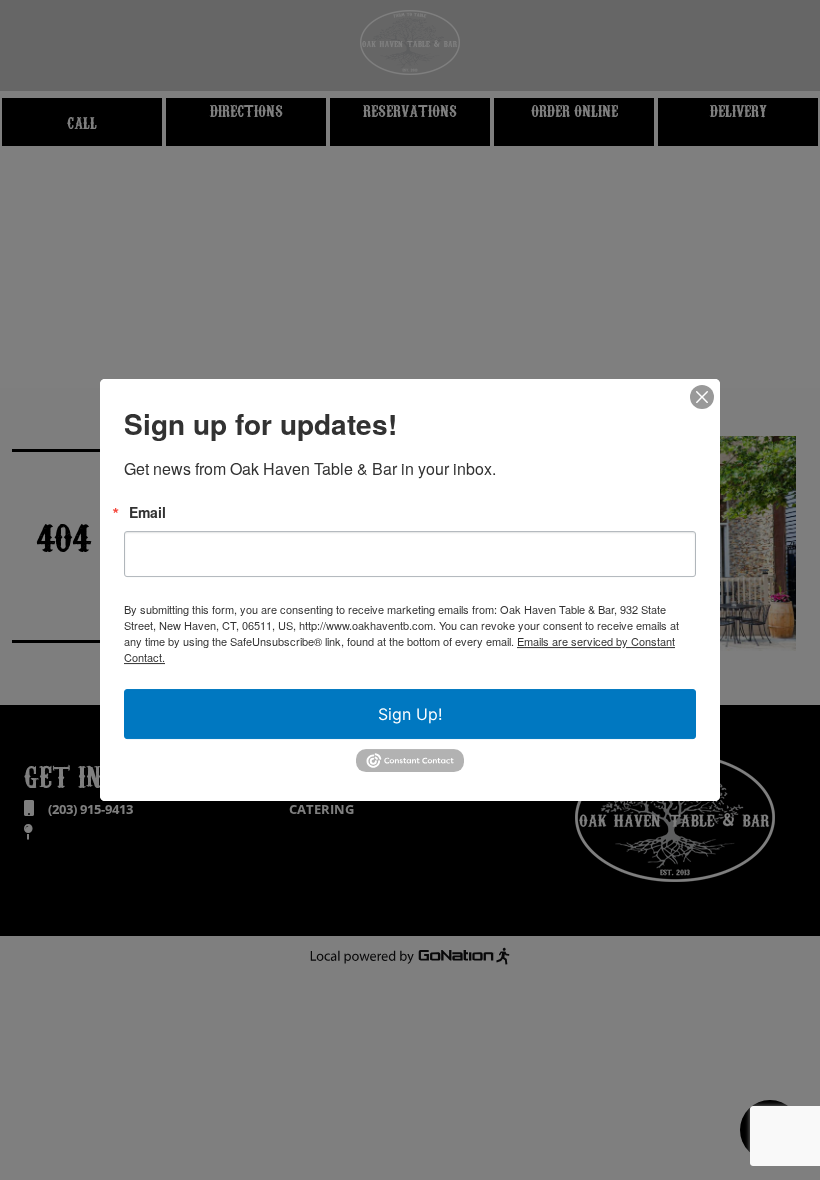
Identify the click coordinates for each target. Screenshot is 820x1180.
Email (147, 512)
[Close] (702, 397)
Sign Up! (410, 714)
